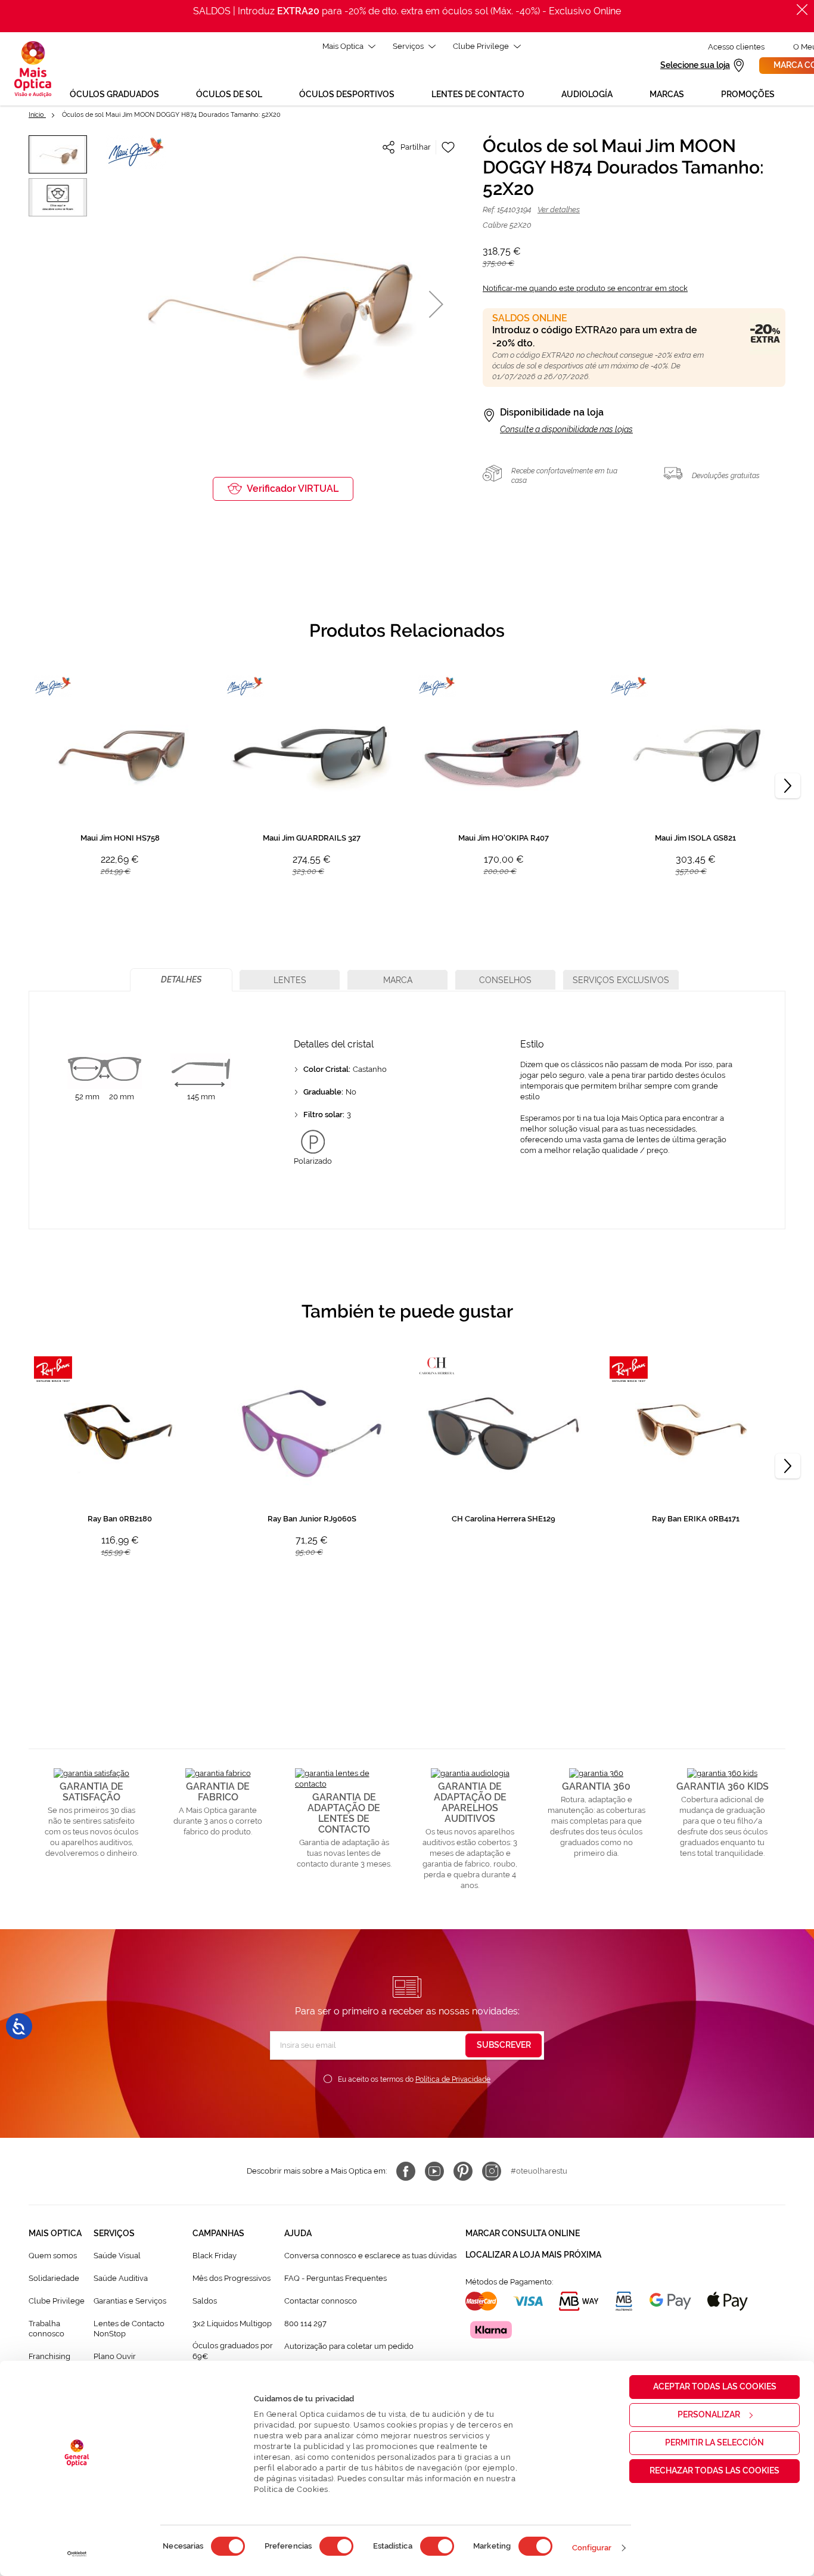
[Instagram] (492, 2171)
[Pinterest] (463, 2171)
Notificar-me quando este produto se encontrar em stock (585, 288)
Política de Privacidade (453, 2079)
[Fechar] (802, 10)
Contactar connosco (321, 2301)
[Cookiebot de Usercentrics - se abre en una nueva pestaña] (77, 2554)
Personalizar (709, 2414)
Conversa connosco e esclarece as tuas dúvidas (370, 2256)
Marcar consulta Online (523, 2233)
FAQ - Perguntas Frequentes (335, 2278)
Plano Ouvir (115, 2356)
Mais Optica (343, 46)
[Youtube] (434, 2171)
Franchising (49, 2356)
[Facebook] (406, 2171)
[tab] (181, 980)
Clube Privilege (481, 46)
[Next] (788, 786)
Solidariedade (54, 2278)
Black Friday (215, 2256)
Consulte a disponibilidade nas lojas (566, 429)
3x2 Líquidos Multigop (232, 2324)
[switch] (336, 2546)
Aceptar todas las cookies (715, 2386)
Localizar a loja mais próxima (533, 2255)
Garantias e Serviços (130, 2301)
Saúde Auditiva (121, 2278)
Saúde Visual (117, 2256)
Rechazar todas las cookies (714, 2470)
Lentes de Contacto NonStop (129, 2329)
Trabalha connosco (46, 2329)
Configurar (592, 2548)
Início (37, 115)
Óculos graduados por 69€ (233, 2351)
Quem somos (53, 2256)
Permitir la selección (714, 2442)
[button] (436, 304)
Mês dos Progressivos (232, 2278)
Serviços (408, 46)
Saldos (205, 2301)
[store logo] (33, 69)
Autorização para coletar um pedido (349, 2346)
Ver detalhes (559, 210)
